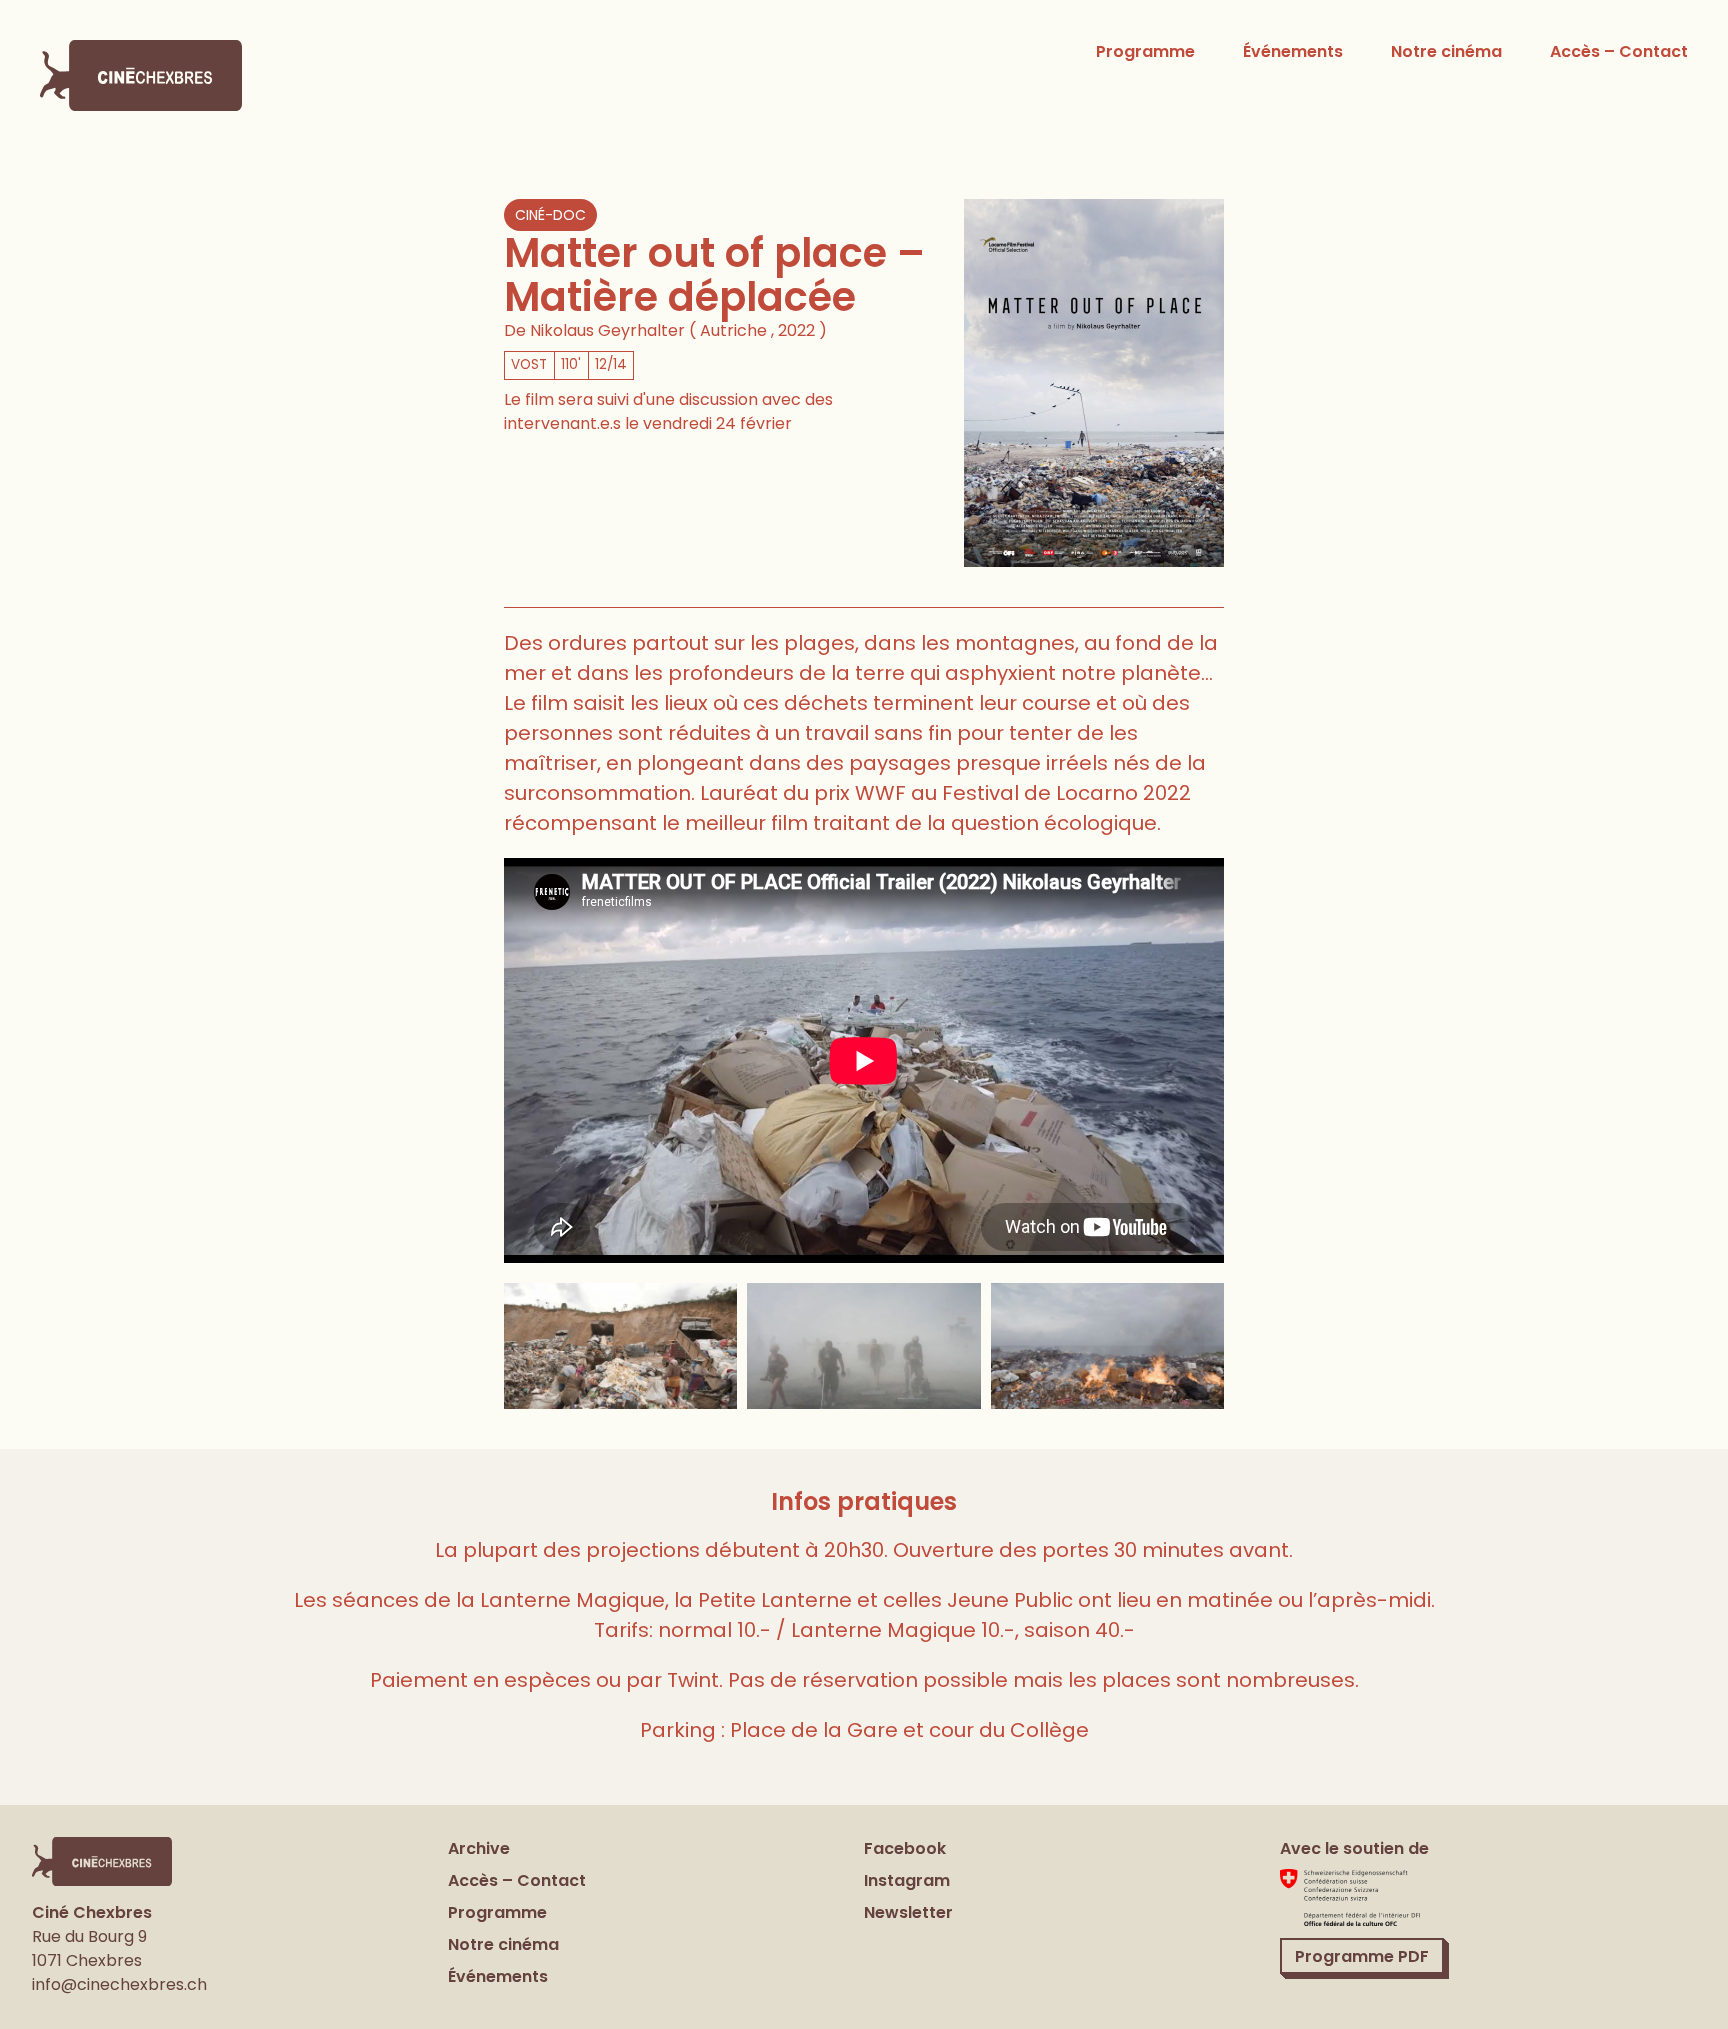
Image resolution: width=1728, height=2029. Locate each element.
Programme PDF (1362, 1956)
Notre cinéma (1446, 51)
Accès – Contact (1619, 51)
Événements (1293, 51)
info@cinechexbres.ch (119, 1984)
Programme (1145, 51)
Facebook (905, 1848)
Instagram (907, 1880)
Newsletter (908, 1912)
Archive (479, 1848)
